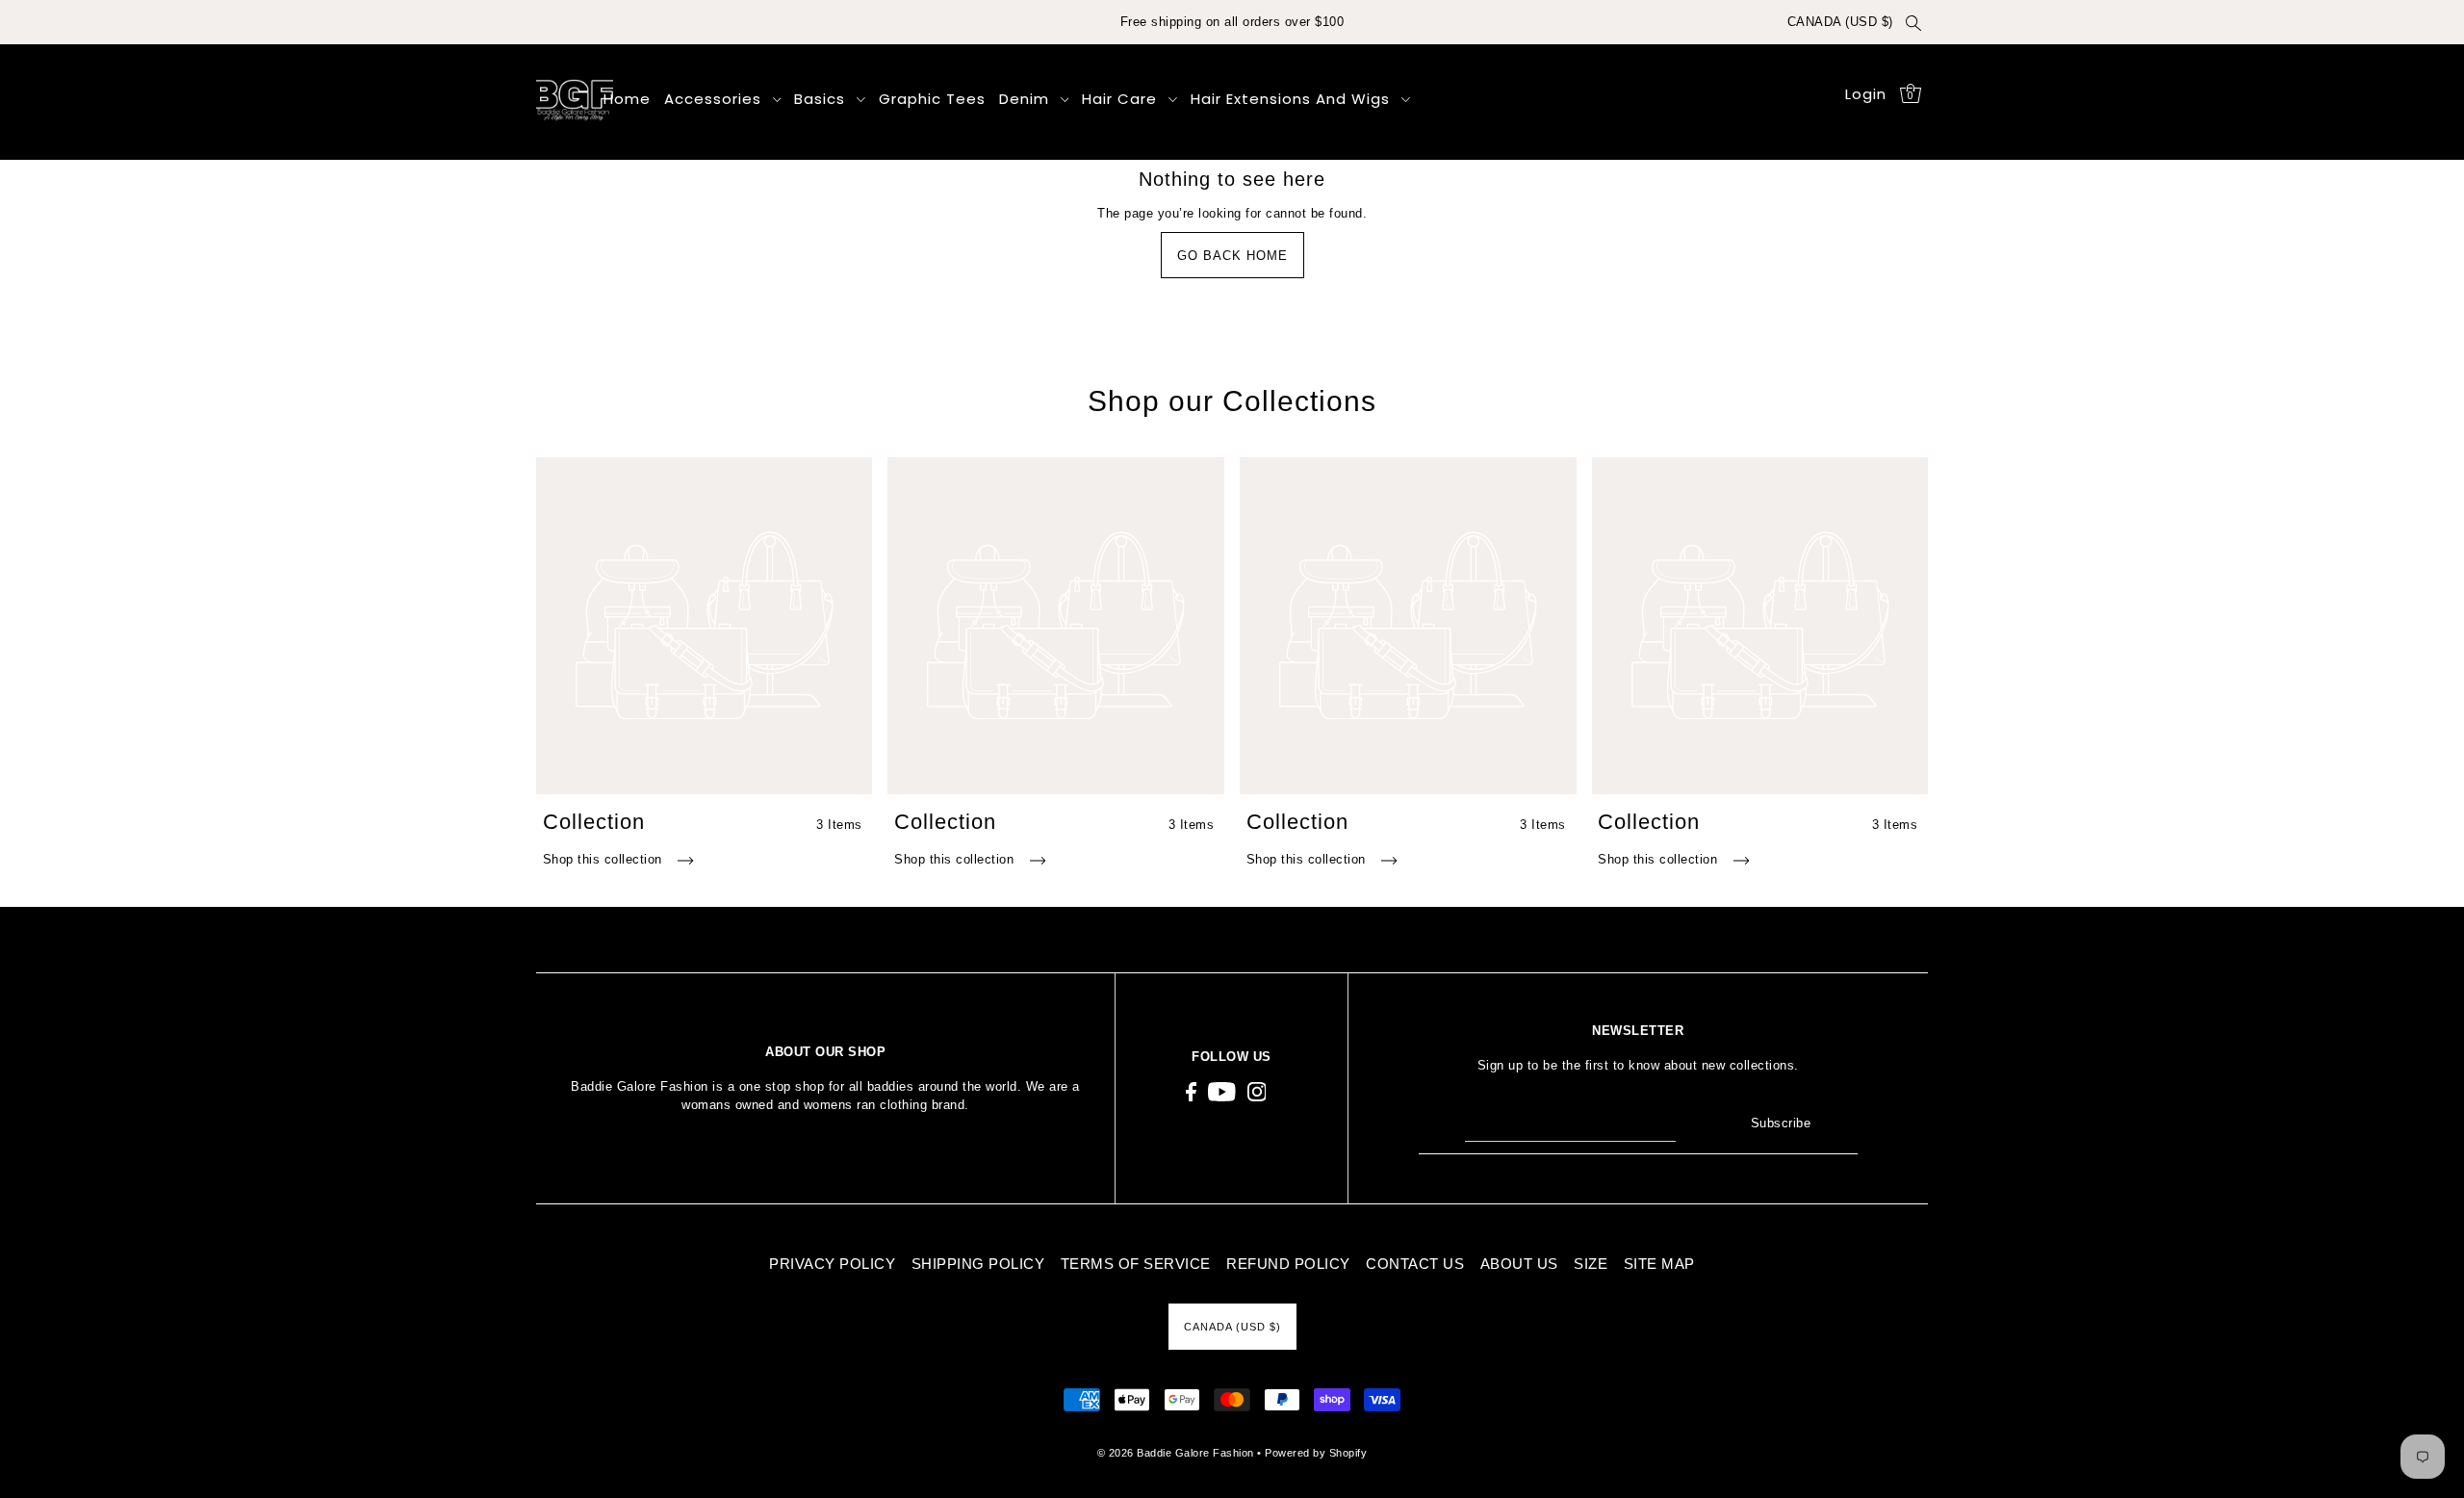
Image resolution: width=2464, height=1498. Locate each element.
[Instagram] (1257, 1092)
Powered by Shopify (1316, 1453)
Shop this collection (605, 859)
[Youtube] (1222, 1092)
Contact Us (1415, 1264)
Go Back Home (1232, 256)
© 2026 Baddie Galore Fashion (1178, 1453)
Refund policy (1288, 1264)
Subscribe (1781, 1123)
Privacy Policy (832, 1264)
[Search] (1914, 22)
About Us (1519, 1264)
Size (1591, 1264)
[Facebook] (1191, 1092)
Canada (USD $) (1840, 22)
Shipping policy (978, 1264)
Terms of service (1136, 1264)
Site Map (1659, 1264)
